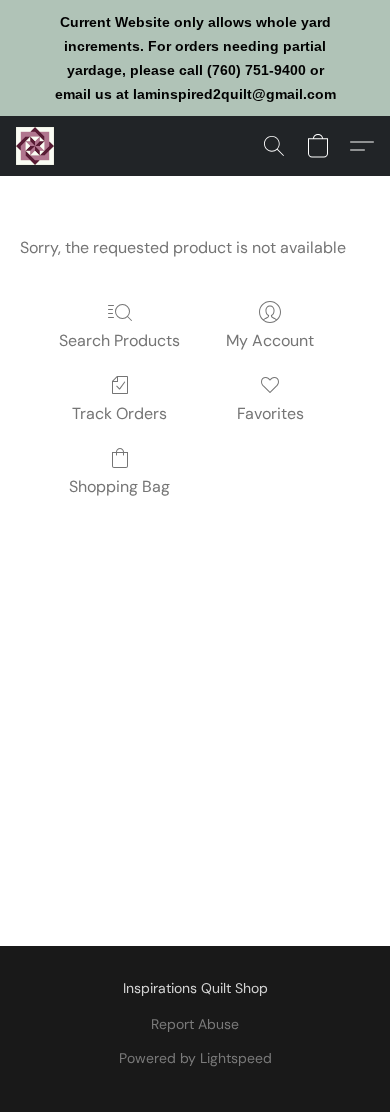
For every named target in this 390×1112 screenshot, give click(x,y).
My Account (270, 340)
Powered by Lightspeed (195, 1058)
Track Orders (119, 413)
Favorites (270, 413)
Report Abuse (195, 1024)
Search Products (119, 340)
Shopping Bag (119, 486)
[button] (36, 146)
